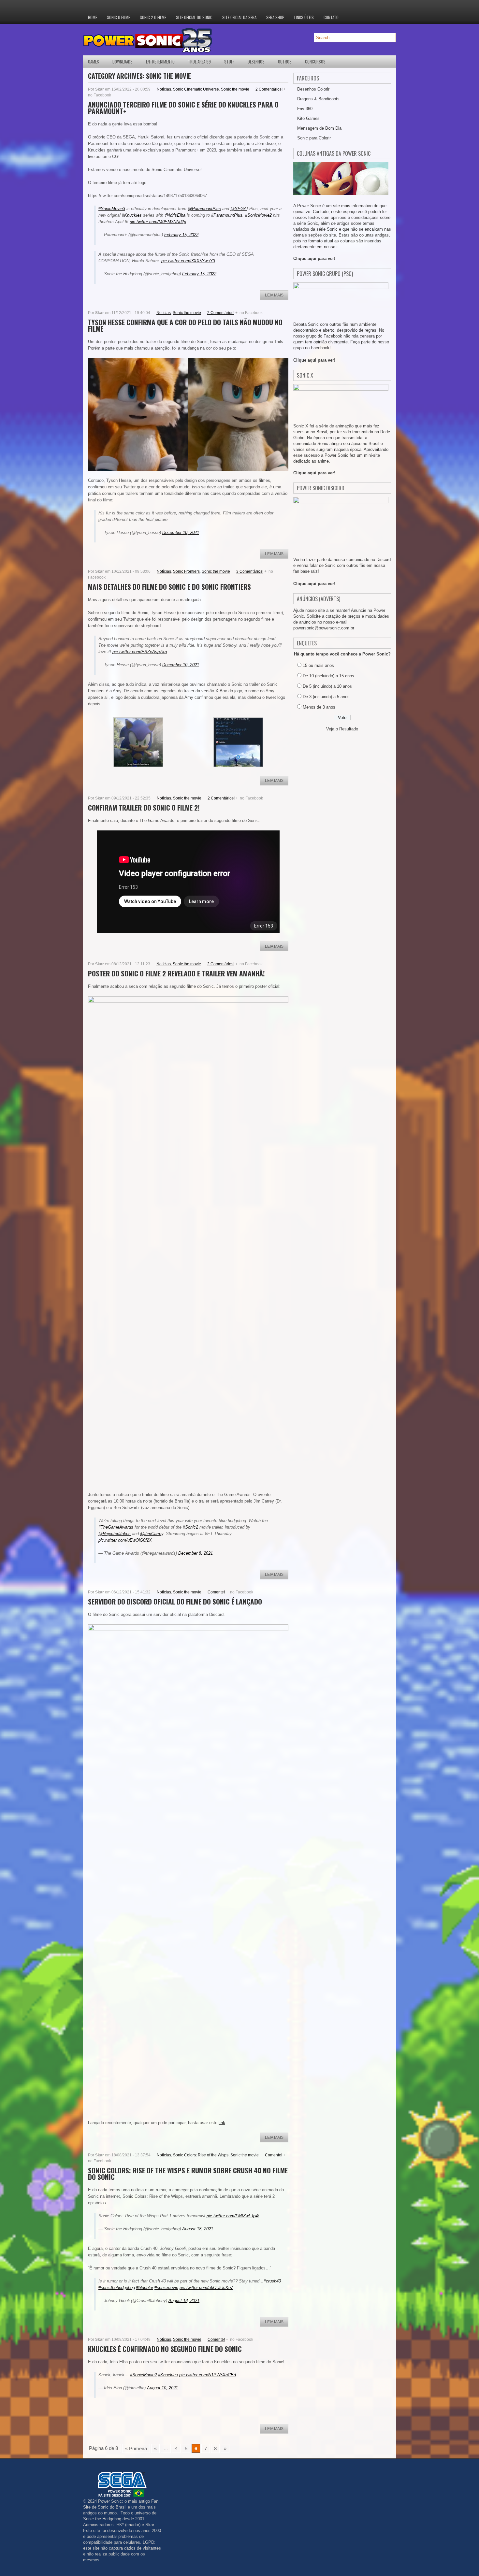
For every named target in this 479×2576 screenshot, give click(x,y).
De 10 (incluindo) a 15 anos (328, 676)
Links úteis (304, 17)
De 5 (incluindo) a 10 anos (327, 686)
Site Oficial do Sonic (194, 17)
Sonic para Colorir (314, 138)
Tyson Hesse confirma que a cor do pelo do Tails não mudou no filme (185, 325)
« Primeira (136, 2448)
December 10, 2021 (181, 532)
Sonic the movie (235, 89)
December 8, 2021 (196, 1553)
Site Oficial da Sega (239, 17)
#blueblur (145, 2288)
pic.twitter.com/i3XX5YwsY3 (188, 261)
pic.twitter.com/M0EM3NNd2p (158, 222)
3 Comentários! (250, 571)
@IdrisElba (175, 215)
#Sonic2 (190, 1527)
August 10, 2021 (162, 2388)
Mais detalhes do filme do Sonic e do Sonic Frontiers (169, 587)
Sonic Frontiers (186, 571)
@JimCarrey (152, 1534)
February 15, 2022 (181, 235)
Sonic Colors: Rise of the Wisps (201, 2155)
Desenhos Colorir (313, 89)
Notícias (164, 89)
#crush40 (272, 2281)
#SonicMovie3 (112, 209)
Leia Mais (274, 295)
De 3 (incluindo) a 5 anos (326, 697)
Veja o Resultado (342, 729)
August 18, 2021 (198, 2229)
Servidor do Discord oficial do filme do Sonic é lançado (175, 1601)
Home (93, 17)
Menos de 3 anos (319, 707)
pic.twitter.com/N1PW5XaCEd (208, 2375)
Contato (331, 17)
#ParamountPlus (227, 215)
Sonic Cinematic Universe (196, 89)
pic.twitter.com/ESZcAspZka (140, 652)
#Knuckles (132, 215)
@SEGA (239, 209)
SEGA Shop (275, 17)
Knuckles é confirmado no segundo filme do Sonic (165, 2349)
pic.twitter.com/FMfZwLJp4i (233, 2216)
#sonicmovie (166, 2288)
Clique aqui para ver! (314, 259)
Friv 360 (305, 109)
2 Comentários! (269, 89)
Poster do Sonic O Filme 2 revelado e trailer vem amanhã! (176, 973)
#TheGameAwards (116, 1527)
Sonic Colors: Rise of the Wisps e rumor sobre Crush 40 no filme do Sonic (188, 2173)
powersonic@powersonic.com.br (324, 628)
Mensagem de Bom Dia (319, 128)
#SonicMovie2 (258, 215)
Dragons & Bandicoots (318, 99)
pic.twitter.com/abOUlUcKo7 (206, 2288)
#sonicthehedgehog (117, 2288)
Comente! (216, 1592)
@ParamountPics (204, 209)
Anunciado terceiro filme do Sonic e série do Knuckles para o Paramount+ (183, 108)
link (222, 2123)
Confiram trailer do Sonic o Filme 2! (144, 807)
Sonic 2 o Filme (153, 17)
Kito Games (308, 118)
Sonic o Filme (118, 17)
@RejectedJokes (115, 1534)
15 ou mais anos (318, 665)
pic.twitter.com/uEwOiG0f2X (125, 1540)
